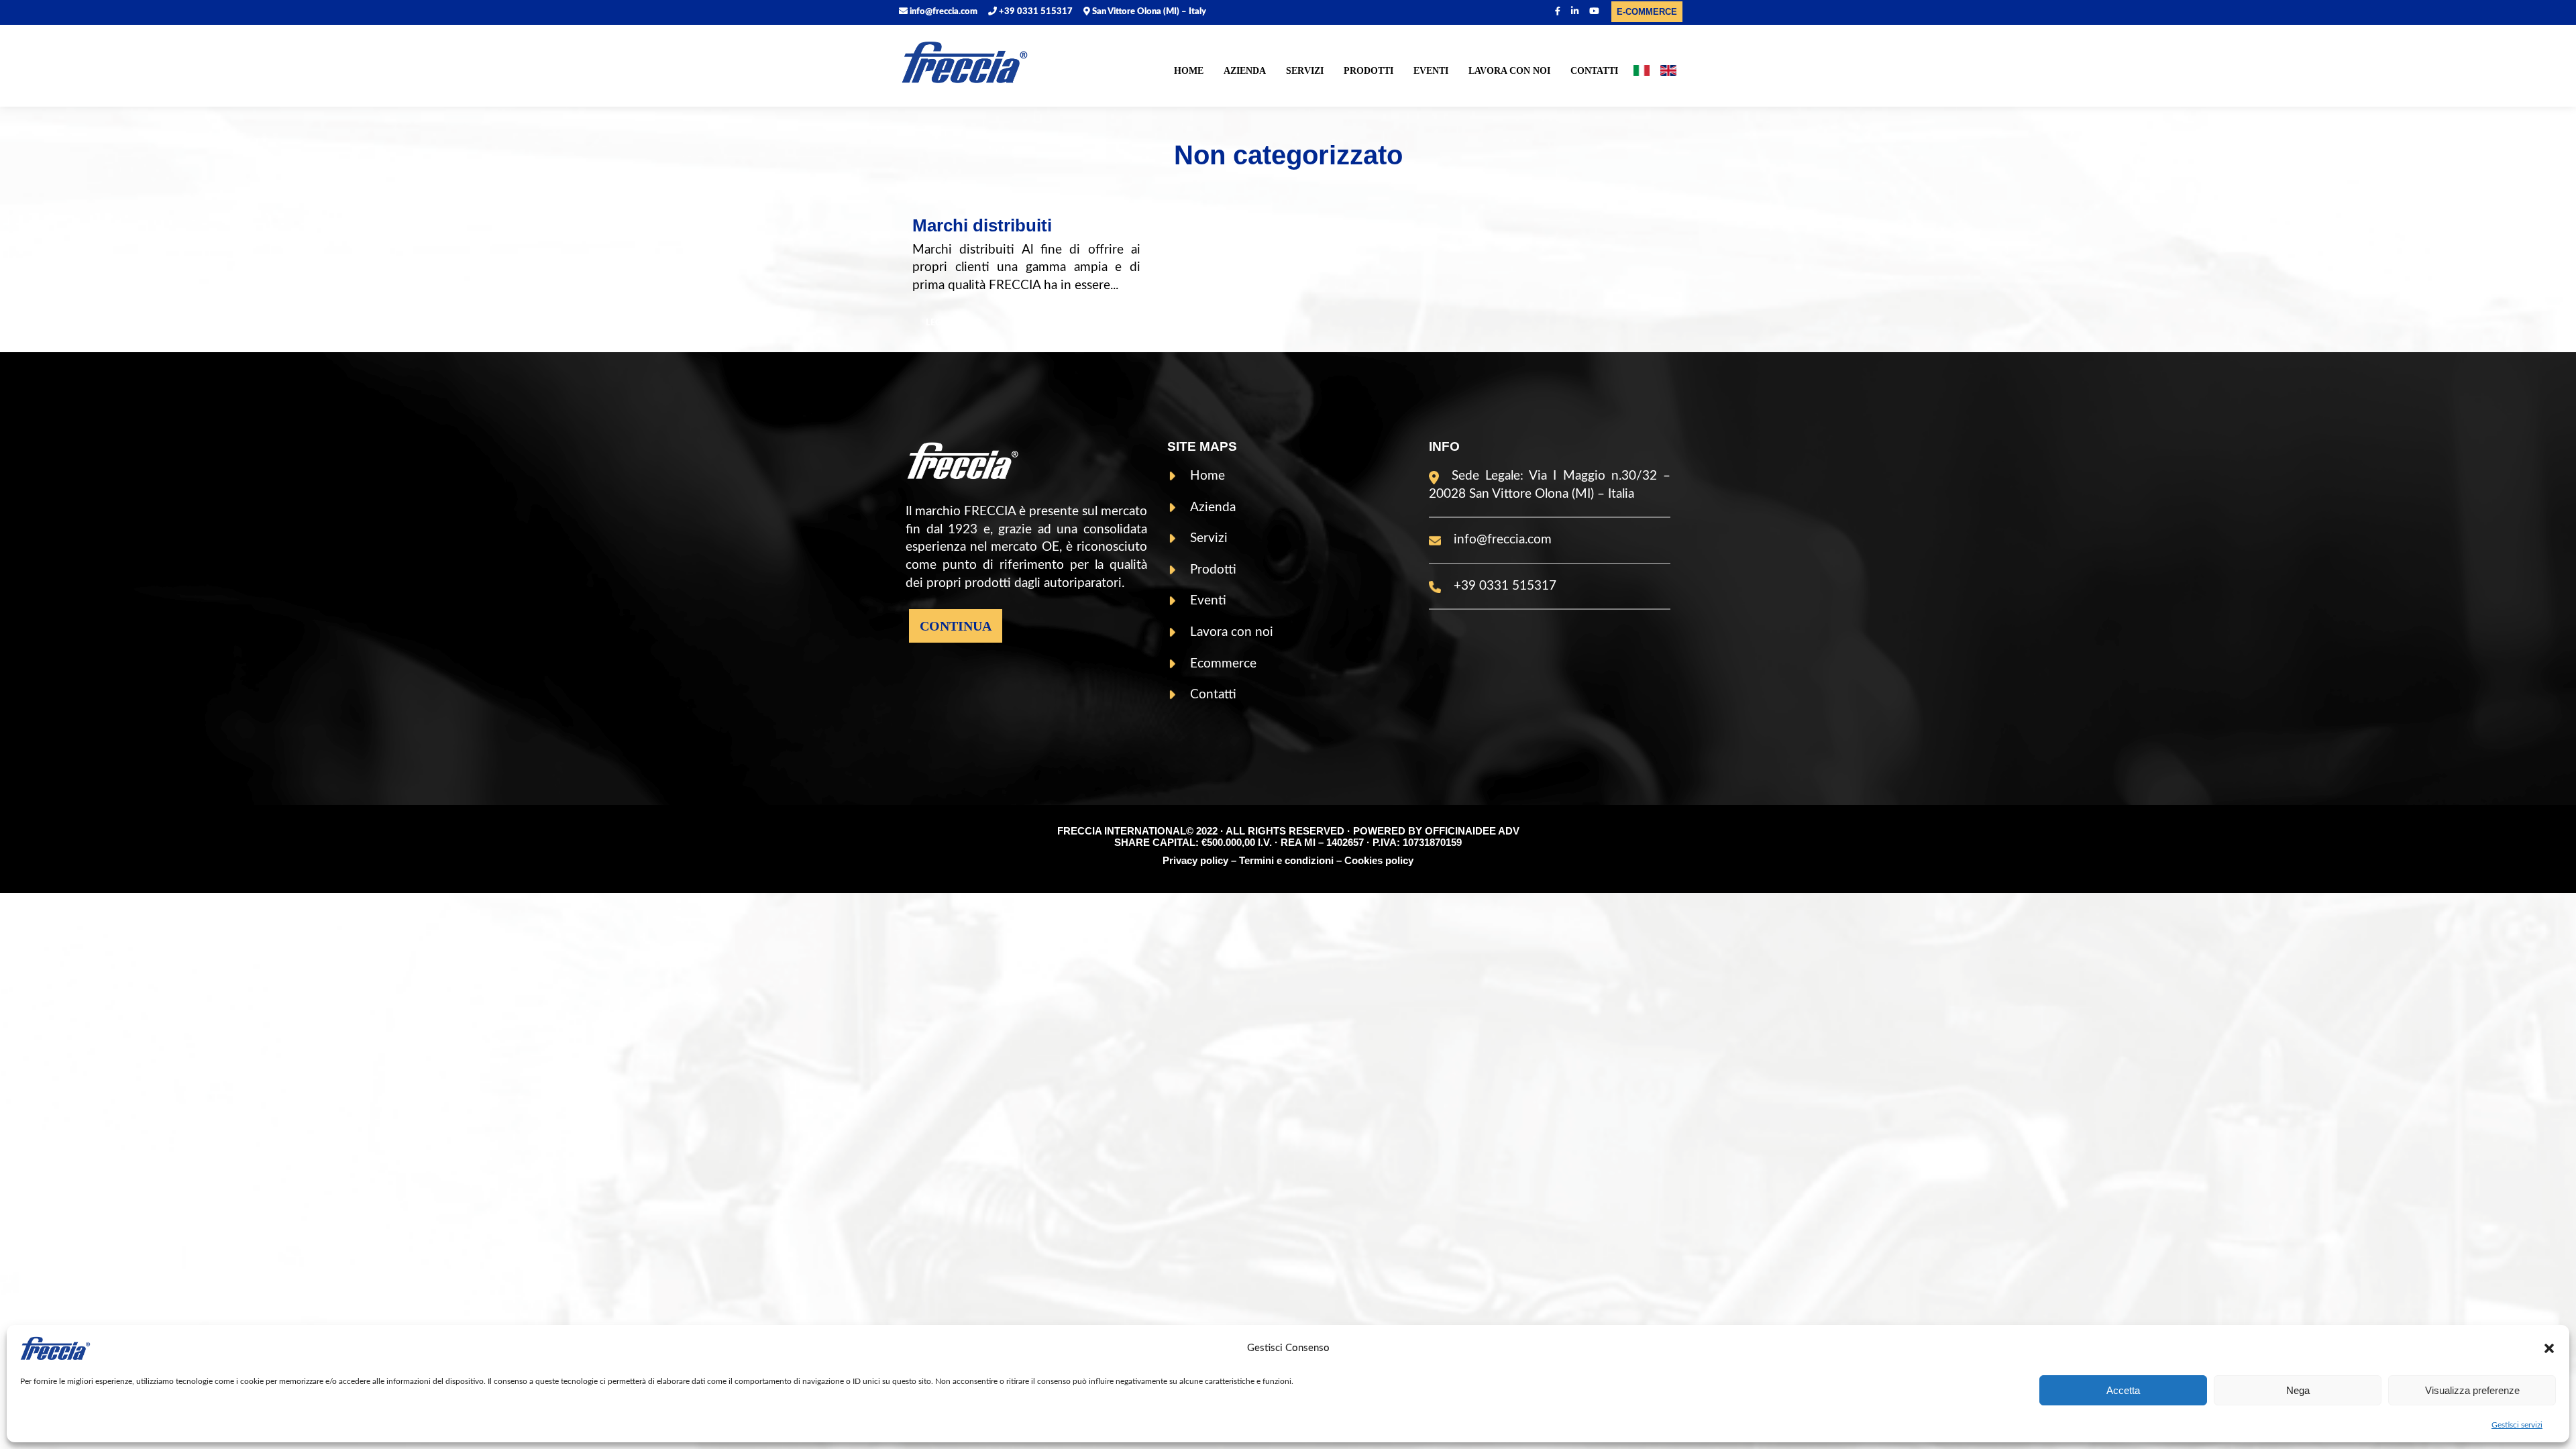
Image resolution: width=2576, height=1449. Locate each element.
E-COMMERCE (1647, 12)
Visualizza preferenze (2472, 1390)
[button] (2549, 1348)
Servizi (1305, 71)
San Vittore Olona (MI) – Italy (1148, 12)
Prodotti (1368, 71)
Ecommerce (1223, 664)
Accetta (2123, 1390)
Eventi (1431, 71)
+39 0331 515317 (1035, 12)
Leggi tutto (954, 323)
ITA (1642, 73)
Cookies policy (1379, 860)
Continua (956, 626)
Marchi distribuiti (982, 225)
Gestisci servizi (2517, 1425)
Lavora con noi (1509, 71)
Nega (2298, 1390)
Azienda (1245, 71)
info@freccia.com (943, 12)
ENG (1668, 73)
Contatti (1594, 71)
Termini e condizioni (1286, 860)
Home (1189, 71)
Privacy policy (1195, 860)
